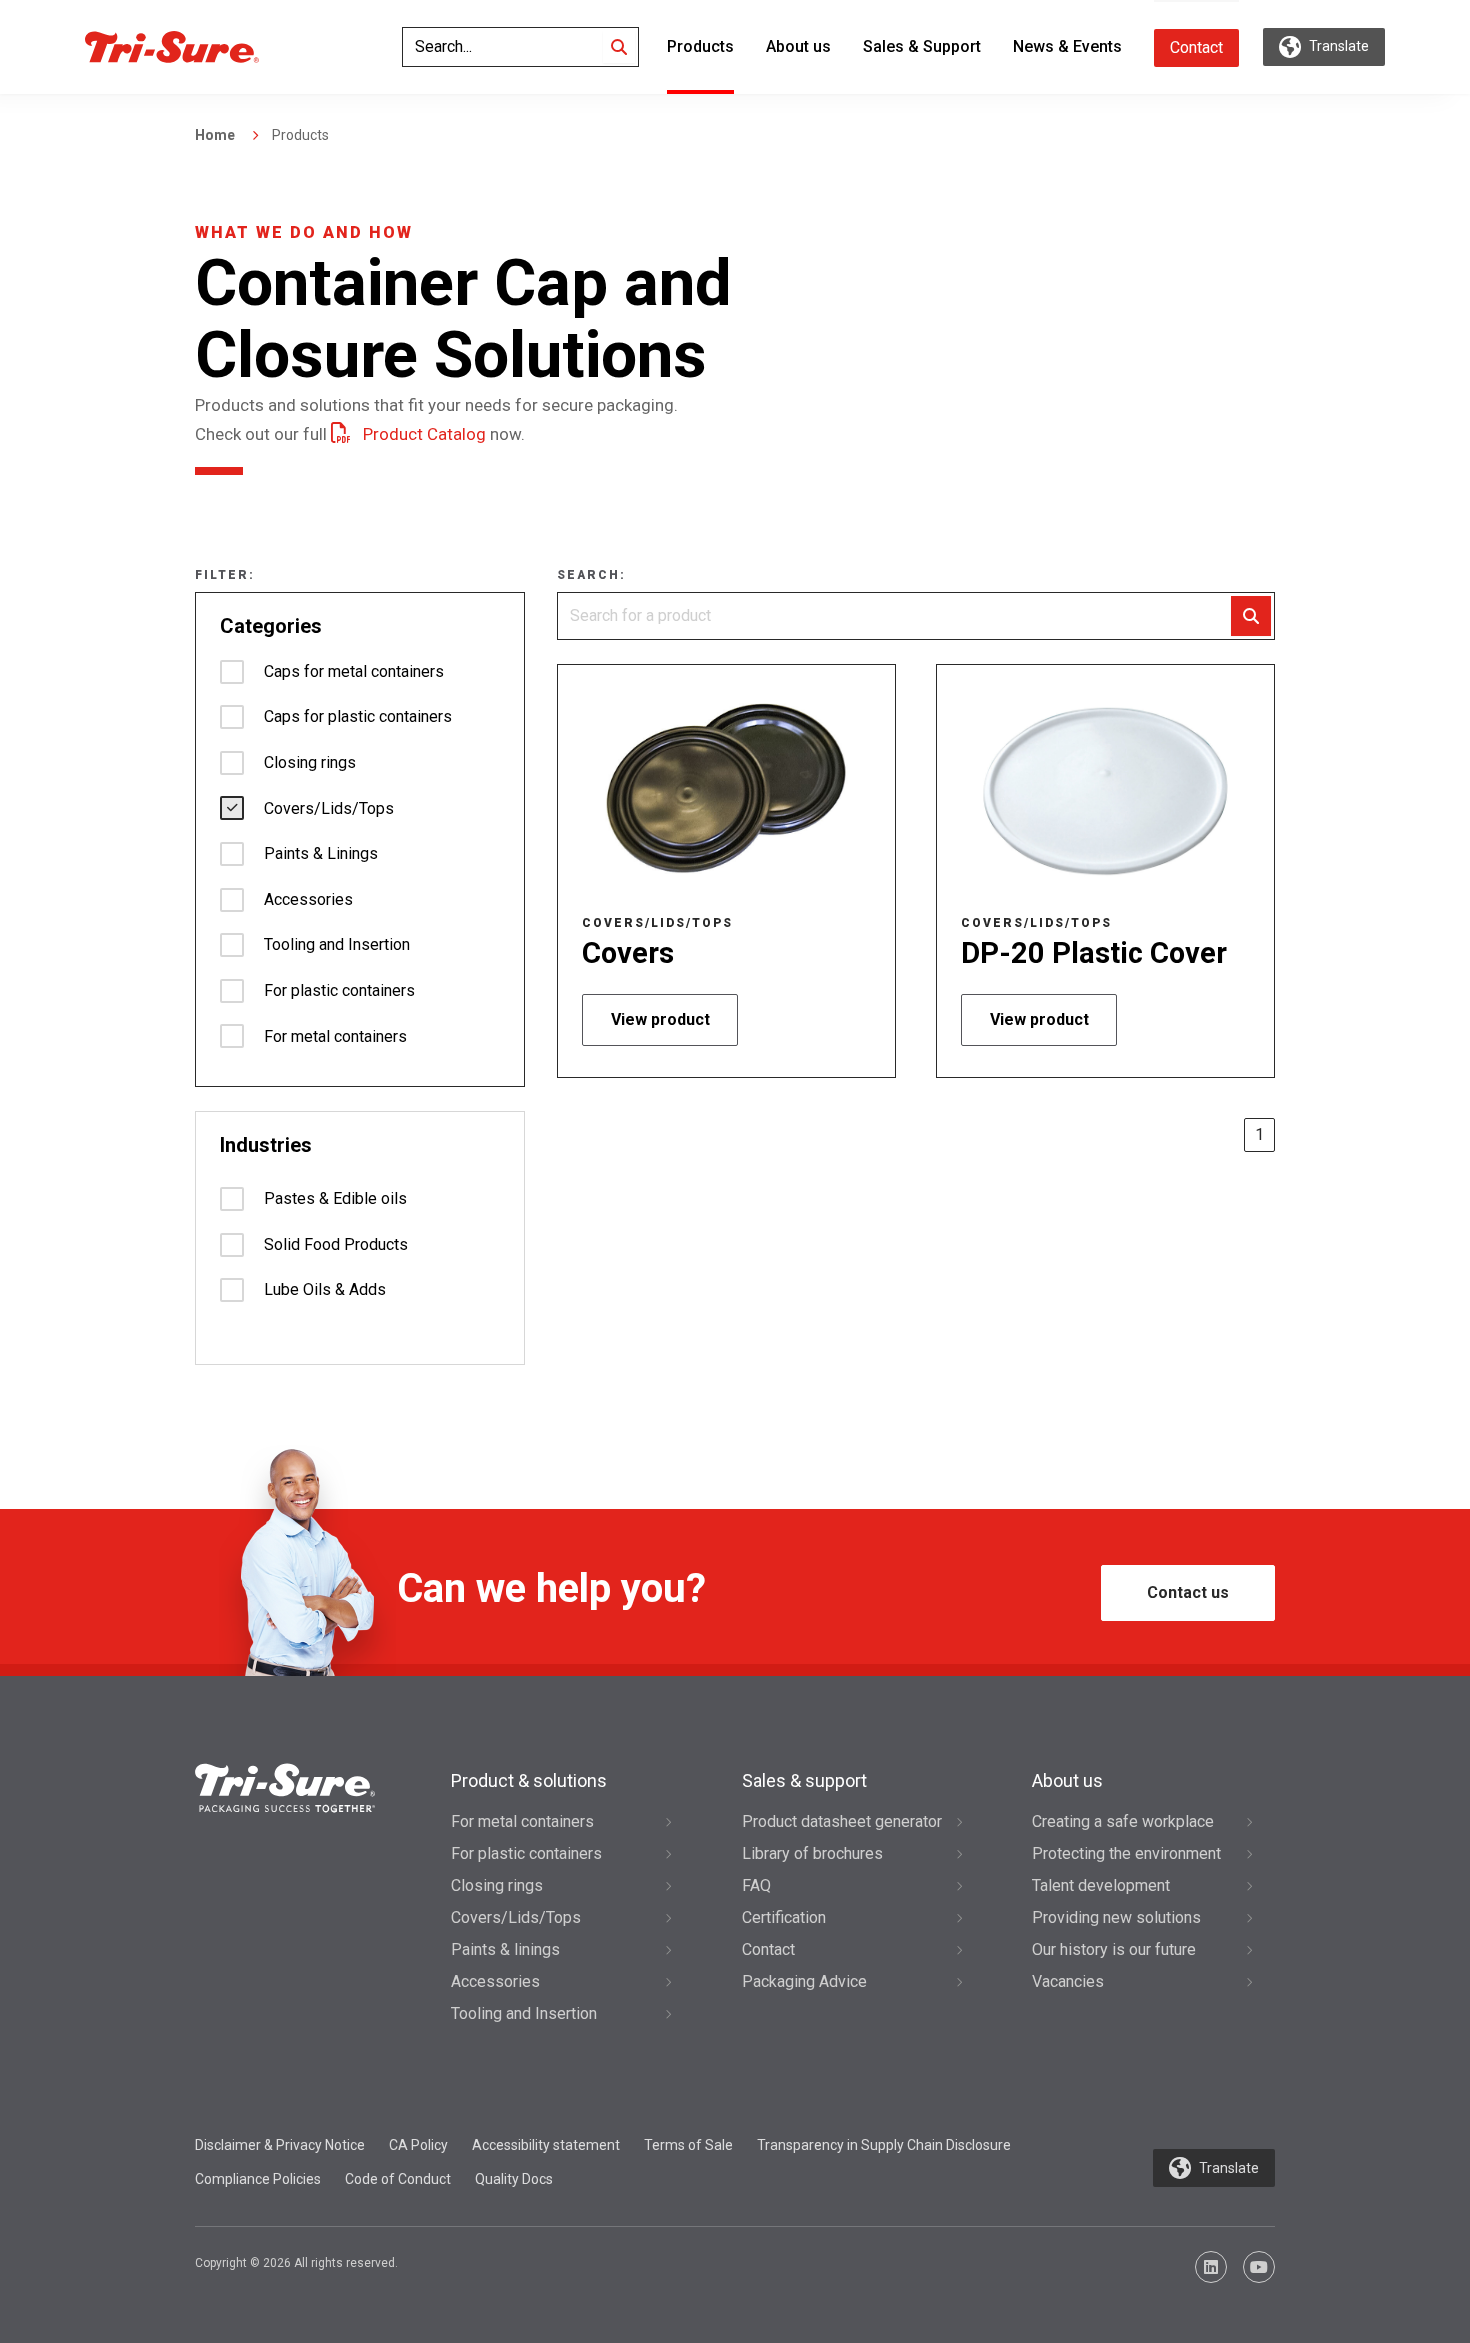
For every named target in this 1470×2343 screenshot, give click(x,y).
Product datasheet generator (842, 1821)
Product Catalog (424, 434)
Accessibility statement (546, 2145)
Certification (784, 1917)
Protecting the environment (1126, 1853)
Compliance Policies (258, 2179)
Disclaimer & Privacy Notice (280, 2145)
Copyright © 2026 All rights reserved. (296, 2263)
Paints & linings (505, 1949)
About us (798, 46)
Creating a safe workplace (1123, 1821)
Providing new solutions (1116, 1917)
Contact (1196, 47)
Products (700, 46)
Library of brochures (812, 1853)
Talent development (1101, 1885)
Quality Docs (514, 2179)
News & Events (1067, 46)
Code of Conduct (398, 2179)
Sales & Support (922, 46)
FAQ (756, 1885)
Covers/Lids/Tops (516, 1917)
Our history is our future (1114, 1949)
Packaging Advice (804, 1981)
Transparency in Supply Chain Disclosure (884, 2145)
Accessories (495, 1981)
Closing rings (497, 1885)
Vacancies (1068, 1981)
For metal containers (522, 1821)
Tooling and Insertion (524, 2013)
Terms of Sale (688, 2145)
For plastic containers (526, 1853)
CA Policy (418, 2145)
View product (660, 1019)
